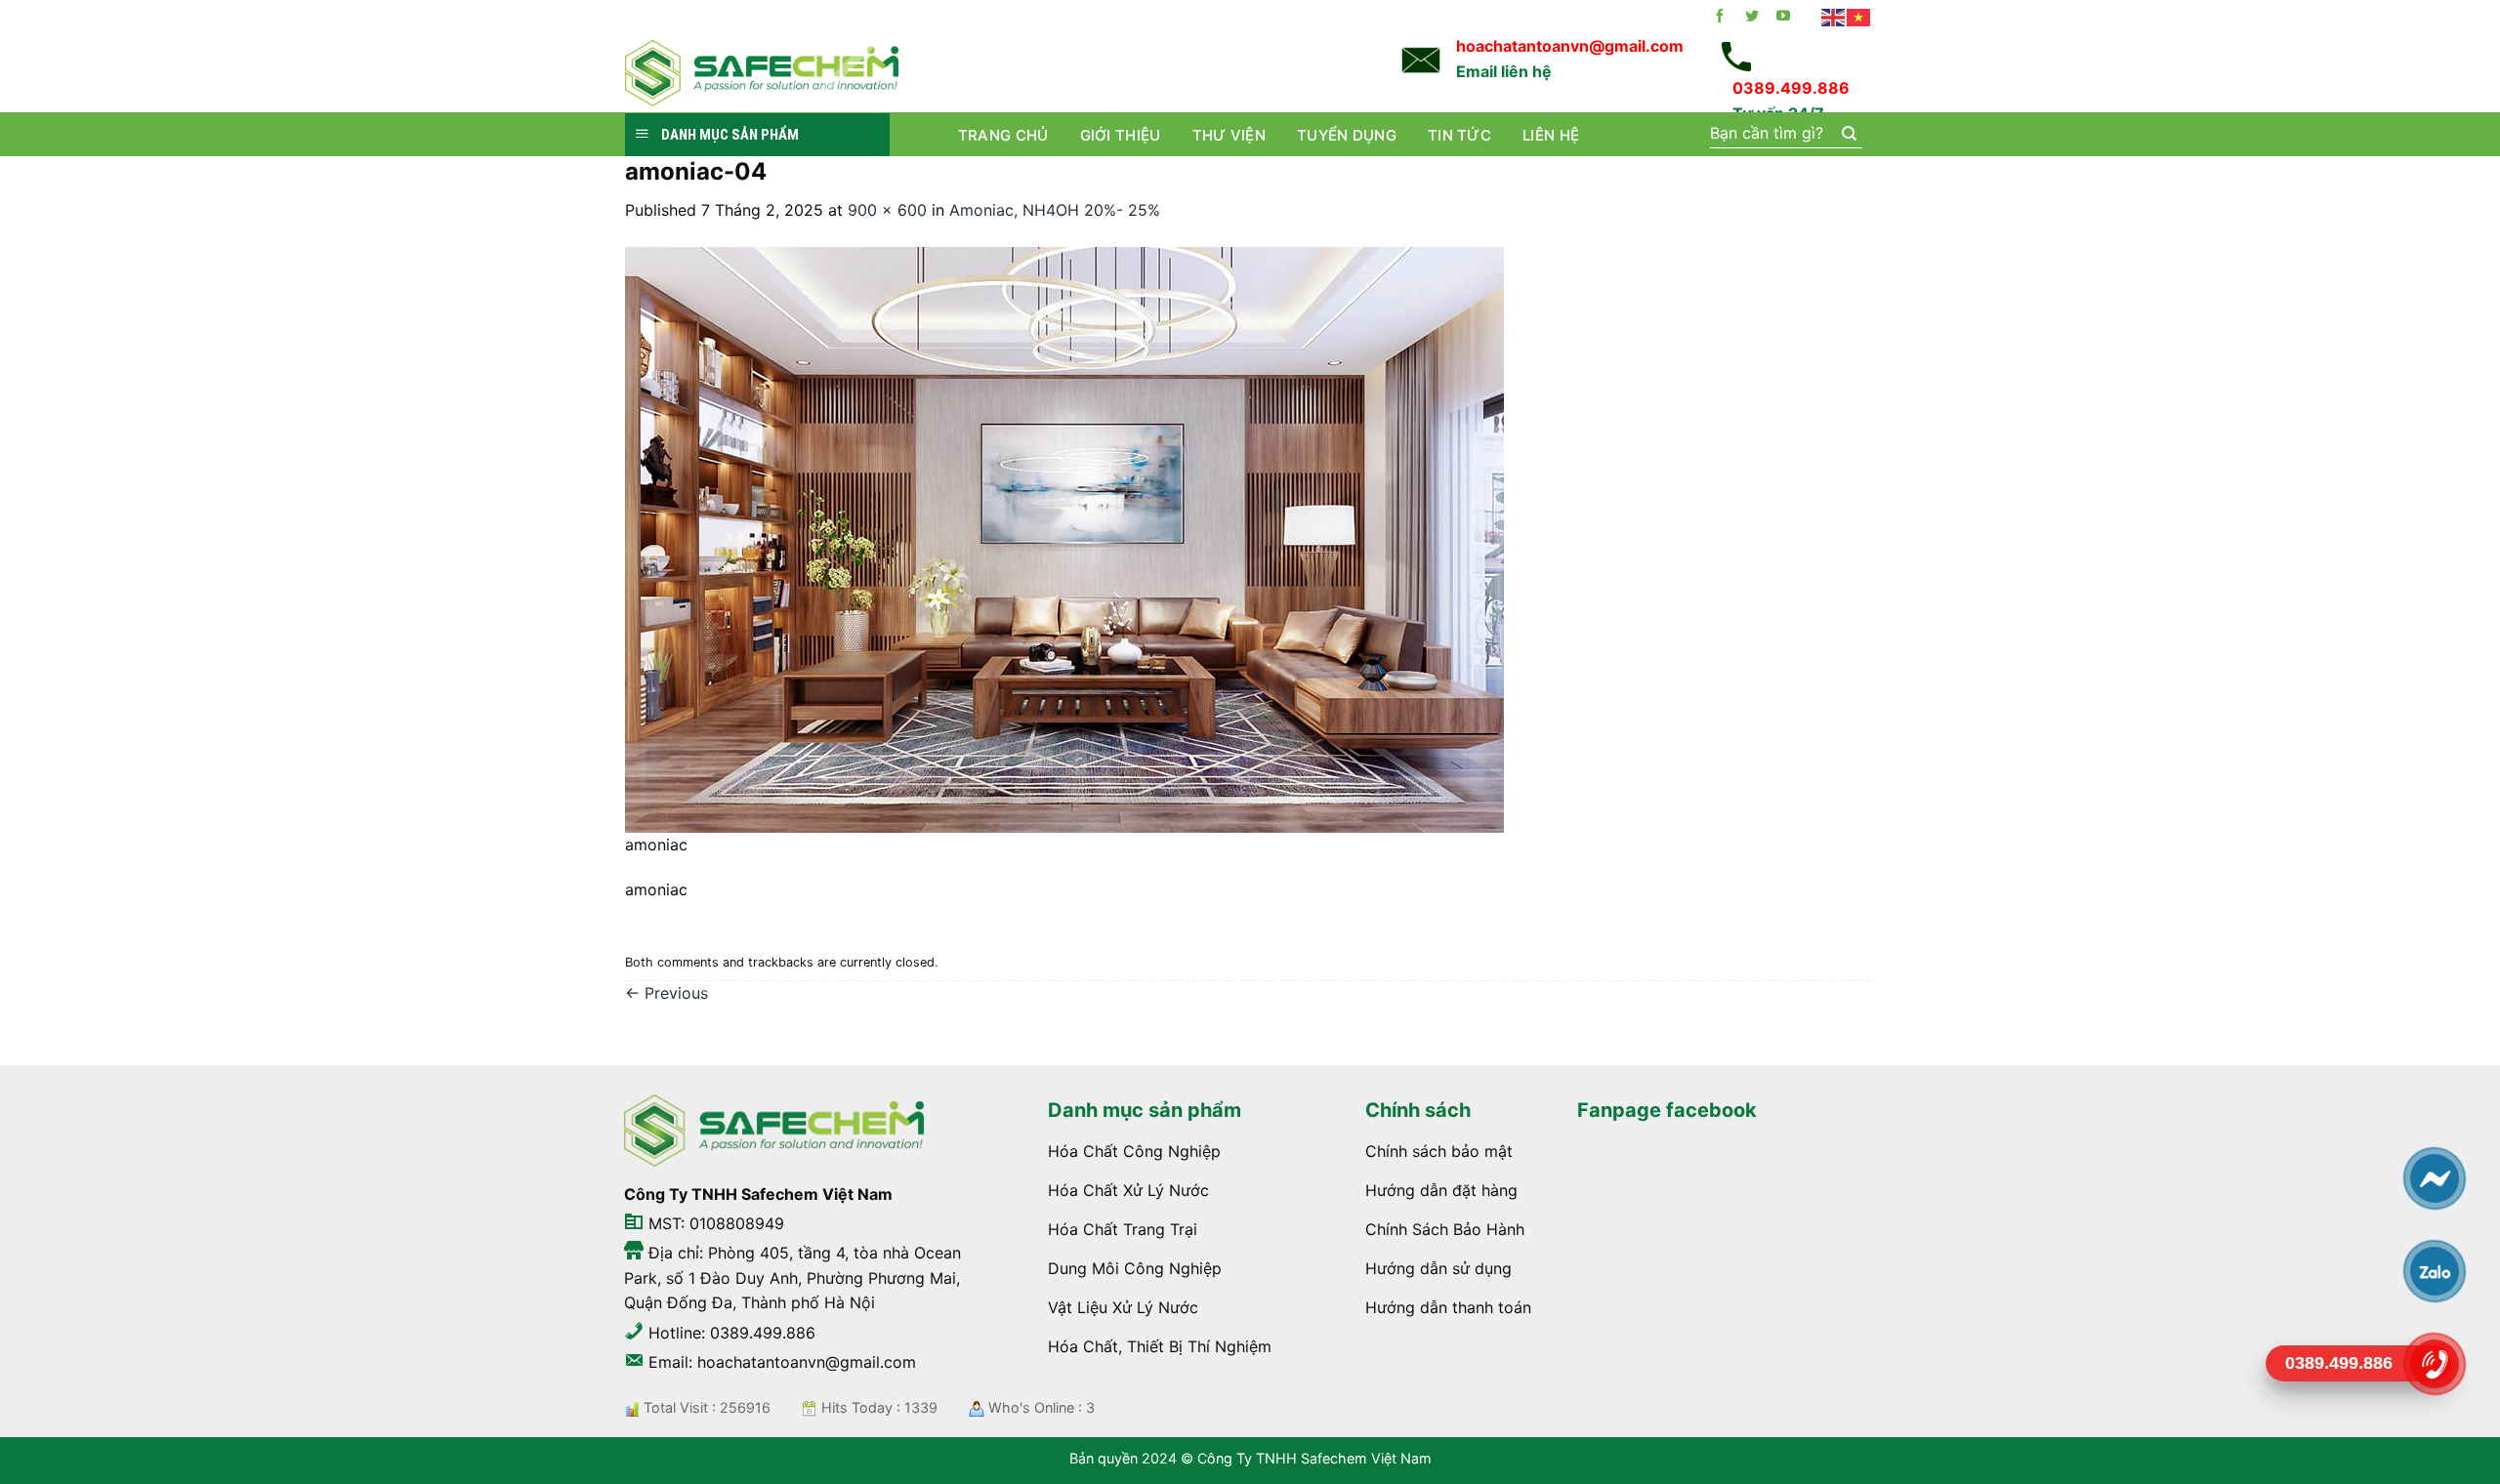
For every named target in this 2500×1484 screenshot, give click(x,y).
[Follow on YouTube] (1783, 17)
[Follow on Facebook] (1720, 17)
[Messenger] (2434, 1178)
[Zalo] (2434, 1271)
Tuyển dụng (1347, 135)
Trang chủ (1003, 135)
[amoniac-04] (1064, 538)
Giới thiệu (1121, 135)
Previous (667, 993)
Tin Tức (1459, 135)
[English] (1834, 17)
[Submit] (1848, 135)
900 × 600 (887, 210)
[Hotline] (2434, 1364)
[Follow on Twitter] (1752, 17)
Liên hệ (1551, 135)
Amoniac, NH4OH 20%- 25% (1055, 210)
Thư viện (1229, 135)
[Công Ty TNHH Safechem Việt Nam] (762, 73)
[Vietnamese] (1859, 17)
